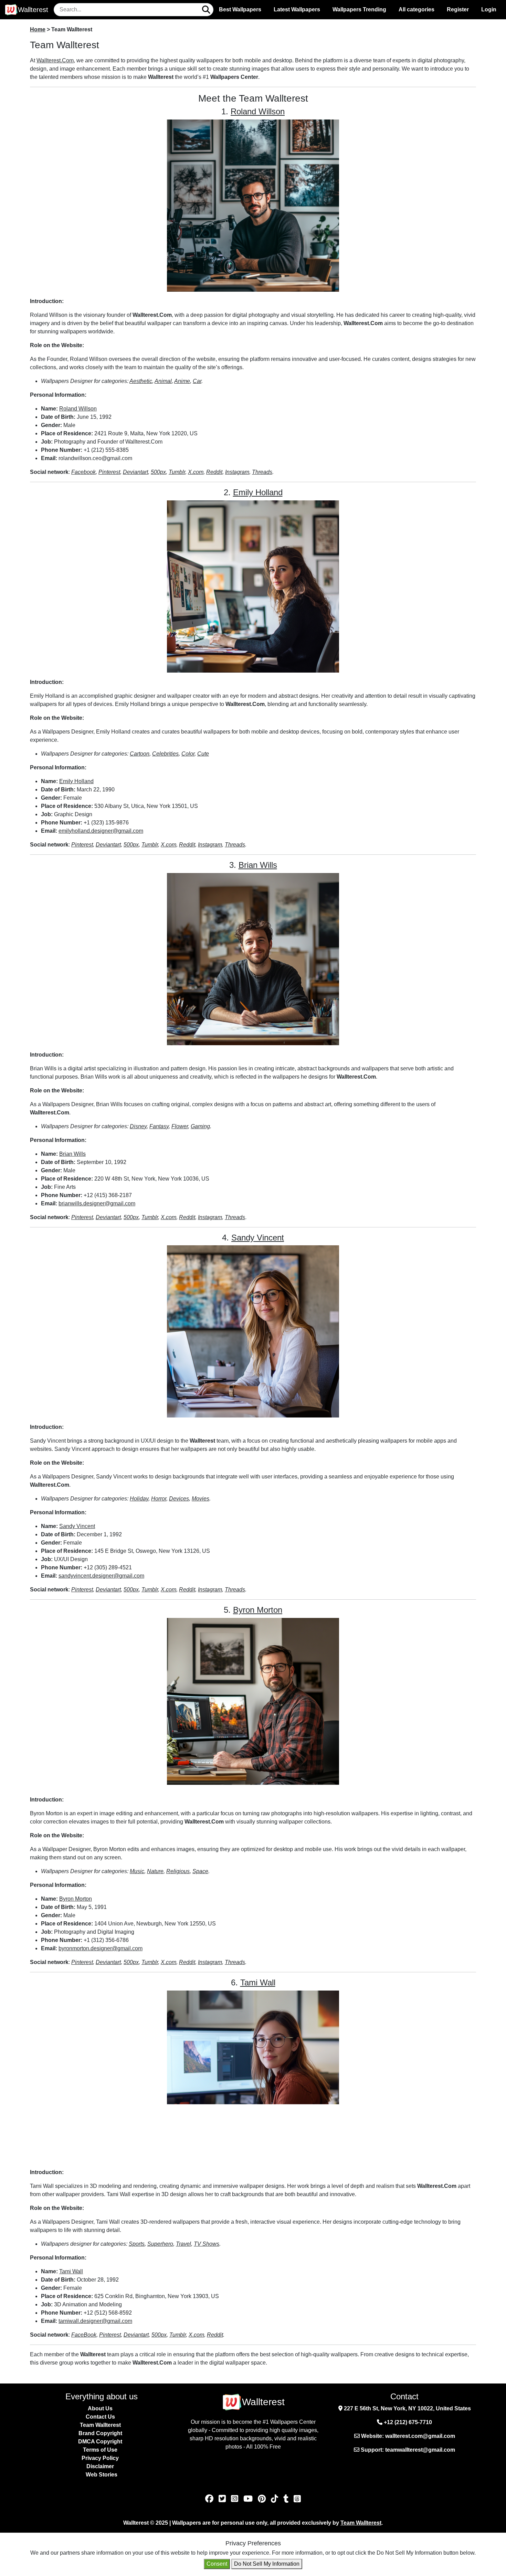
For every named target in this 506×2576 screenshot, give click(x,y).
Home (38, 29)
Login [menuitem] (489, 9)
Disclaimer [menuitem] (100, 2466)
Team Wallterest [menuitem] (100, 2425)
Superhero (160, 2244)
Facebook (83, 472)
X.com (196, 472)
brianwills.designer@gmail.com (97, 1203)
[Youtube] (249, 2499)
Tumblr (177, 472)
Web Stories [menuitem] (102, 2475)
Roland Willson (258, 111)
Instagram (237, 472)
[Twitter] (223, 2499)
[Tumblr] (287, 2499)
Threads (262, 472)
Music (137, 1871)
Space (200, 1871)
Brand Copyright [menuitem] (100, 2433)
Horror (159, 1499)
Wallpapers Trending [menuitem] (359, 9)
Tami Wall (258, 1982)
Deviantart (135, 472)
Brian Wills (258, 865)
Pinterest (109, 472)
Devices (179, 1499)
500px (158, 472)
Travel (183, 2244)
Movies (201, 1499)
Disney (138, 1126)
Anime (182, 381)
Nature (155, 1871)
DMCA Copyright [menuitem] (100, 2442)
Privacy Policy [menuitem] (100, 2458)
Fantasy (159, 1126)
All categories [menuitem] (417, 9)
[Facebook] (210, 2499)
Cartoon (140, 754)
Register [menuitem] (458, 9)
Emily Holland (258, 492)
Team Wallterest (361, 2523)
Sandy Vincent (258, 1238)
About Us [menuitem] (100, 2408)
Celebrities (165, 754)
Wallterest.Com (55, 60)
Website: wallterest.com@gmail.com (407, 2436)
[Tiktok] (276, 2499)
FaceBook (84, 2335)
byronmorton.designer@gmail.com (101, 1948)
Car (197, 381)
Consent (217, 2564)
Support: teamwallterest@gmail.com (407, 2450)
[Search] (206, 10)
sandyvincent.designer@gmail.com (101, 1576)
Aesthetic (141, 381)
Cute (203, 754)
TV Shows (207, 2244)
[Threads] (297, 2499)
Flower (180, 1126)
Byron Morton (258, 1610)
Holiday (139, 1499)
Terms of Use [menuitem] (100, 2450)
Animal (163, 381)
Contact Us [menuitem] (100, 2417)
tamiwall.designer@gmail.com (95, 2321)
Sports (137, 2244)
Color (188, 754)
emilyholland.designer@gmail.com (101, 831)
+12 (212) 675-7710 (407, 2422)
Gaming (200, 1126)
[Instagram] (236, 2499)
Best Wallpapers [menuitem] (240, 9)
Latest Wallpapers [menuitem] (297, 9)
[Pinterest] (263, 2499)
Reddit (214, 472)
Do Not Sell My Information (267, 2564)
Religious (178, 1871)
